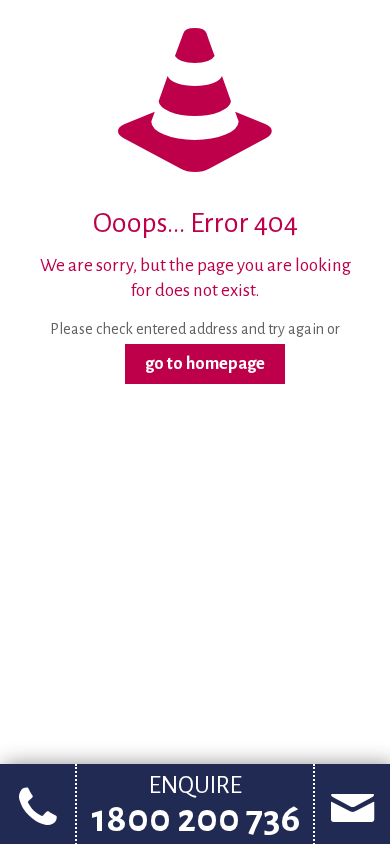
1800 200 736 (195, 819)
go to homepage (205, 364)
